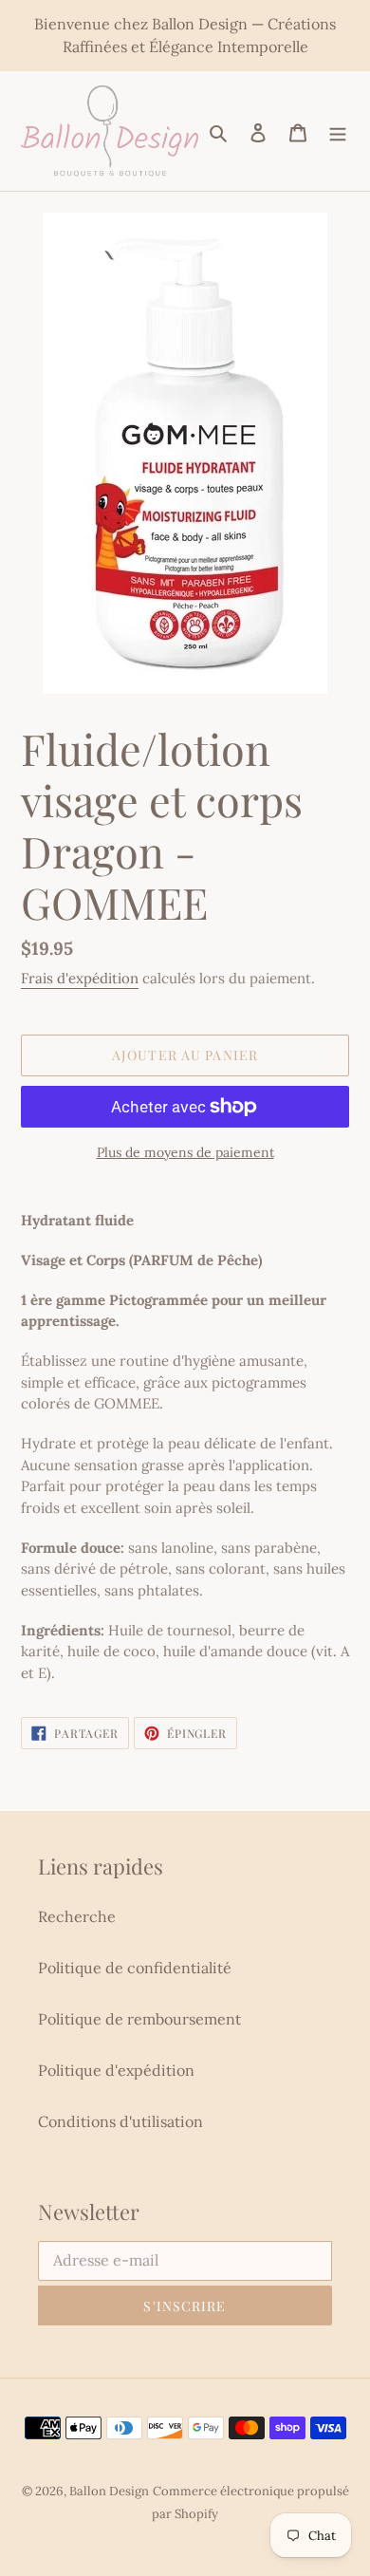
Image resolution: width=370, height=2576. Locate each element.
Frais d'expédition (80, 978)
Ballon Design (109, 2491)
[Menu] (338, 131)
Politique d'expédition (116, 2070)
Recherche (77, 1916)
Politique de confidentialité (135, 1968)
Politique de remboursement (139, 2019)
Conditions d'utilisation (120, 2121)
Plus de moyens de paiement (185, 1152)
